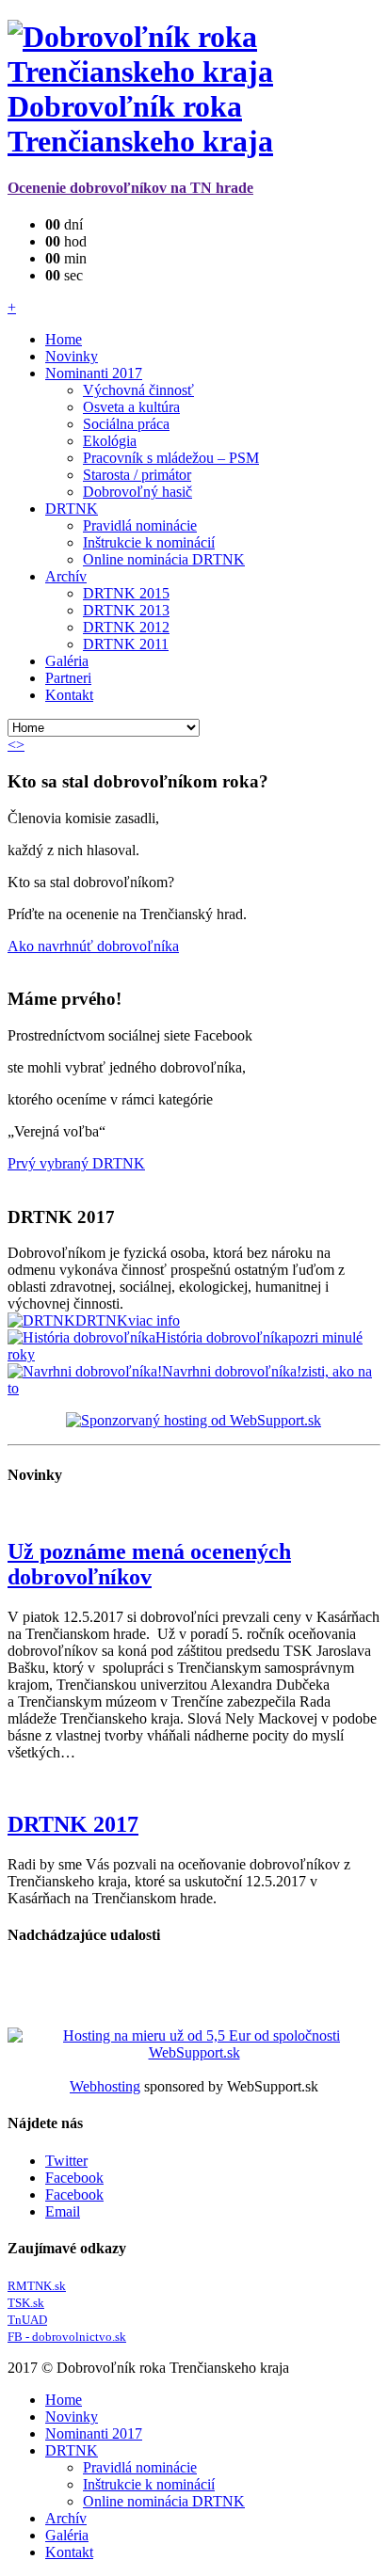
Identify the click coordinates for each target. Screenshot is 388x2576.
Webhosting (105, 2086)
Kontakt (69, 695)
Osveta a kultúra (131, 407)
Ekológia (110, 441)
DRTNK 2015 (126, 593)
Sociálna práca (126, 424)
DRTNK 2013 (126, 610)
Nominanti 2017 (94, 373)
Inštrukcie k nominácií (149, 542)
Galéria (67, 661)
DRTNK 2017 (73, 1824)
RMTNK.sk (37, 2286)
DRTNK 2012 (126, 627)
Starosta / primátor (137, 475)
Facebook (74, 2178)
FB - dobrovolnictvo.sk (67, 2337)
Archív (66, 576)
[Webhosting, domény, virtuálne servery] (194, 1420)
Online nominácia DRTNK (164, 559)
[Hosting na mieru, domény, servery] (194, 2061)
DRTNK (72, 509)
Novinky (72, 356)
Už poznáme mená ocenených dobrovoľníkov (149, 1564)
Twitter (66, 2161)
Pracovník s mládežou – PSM (171, 458)
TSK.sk (26, 2303)
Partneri (68, 678)
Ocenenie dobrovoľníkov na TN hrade (130, 188)
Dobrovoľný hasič (137, 492)
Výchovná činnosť (138, 390)
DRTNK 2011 (126, 644)
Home (64, 339)
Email (63, 2211)
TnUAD (27, 2320)
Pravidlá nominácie (140, 525)
